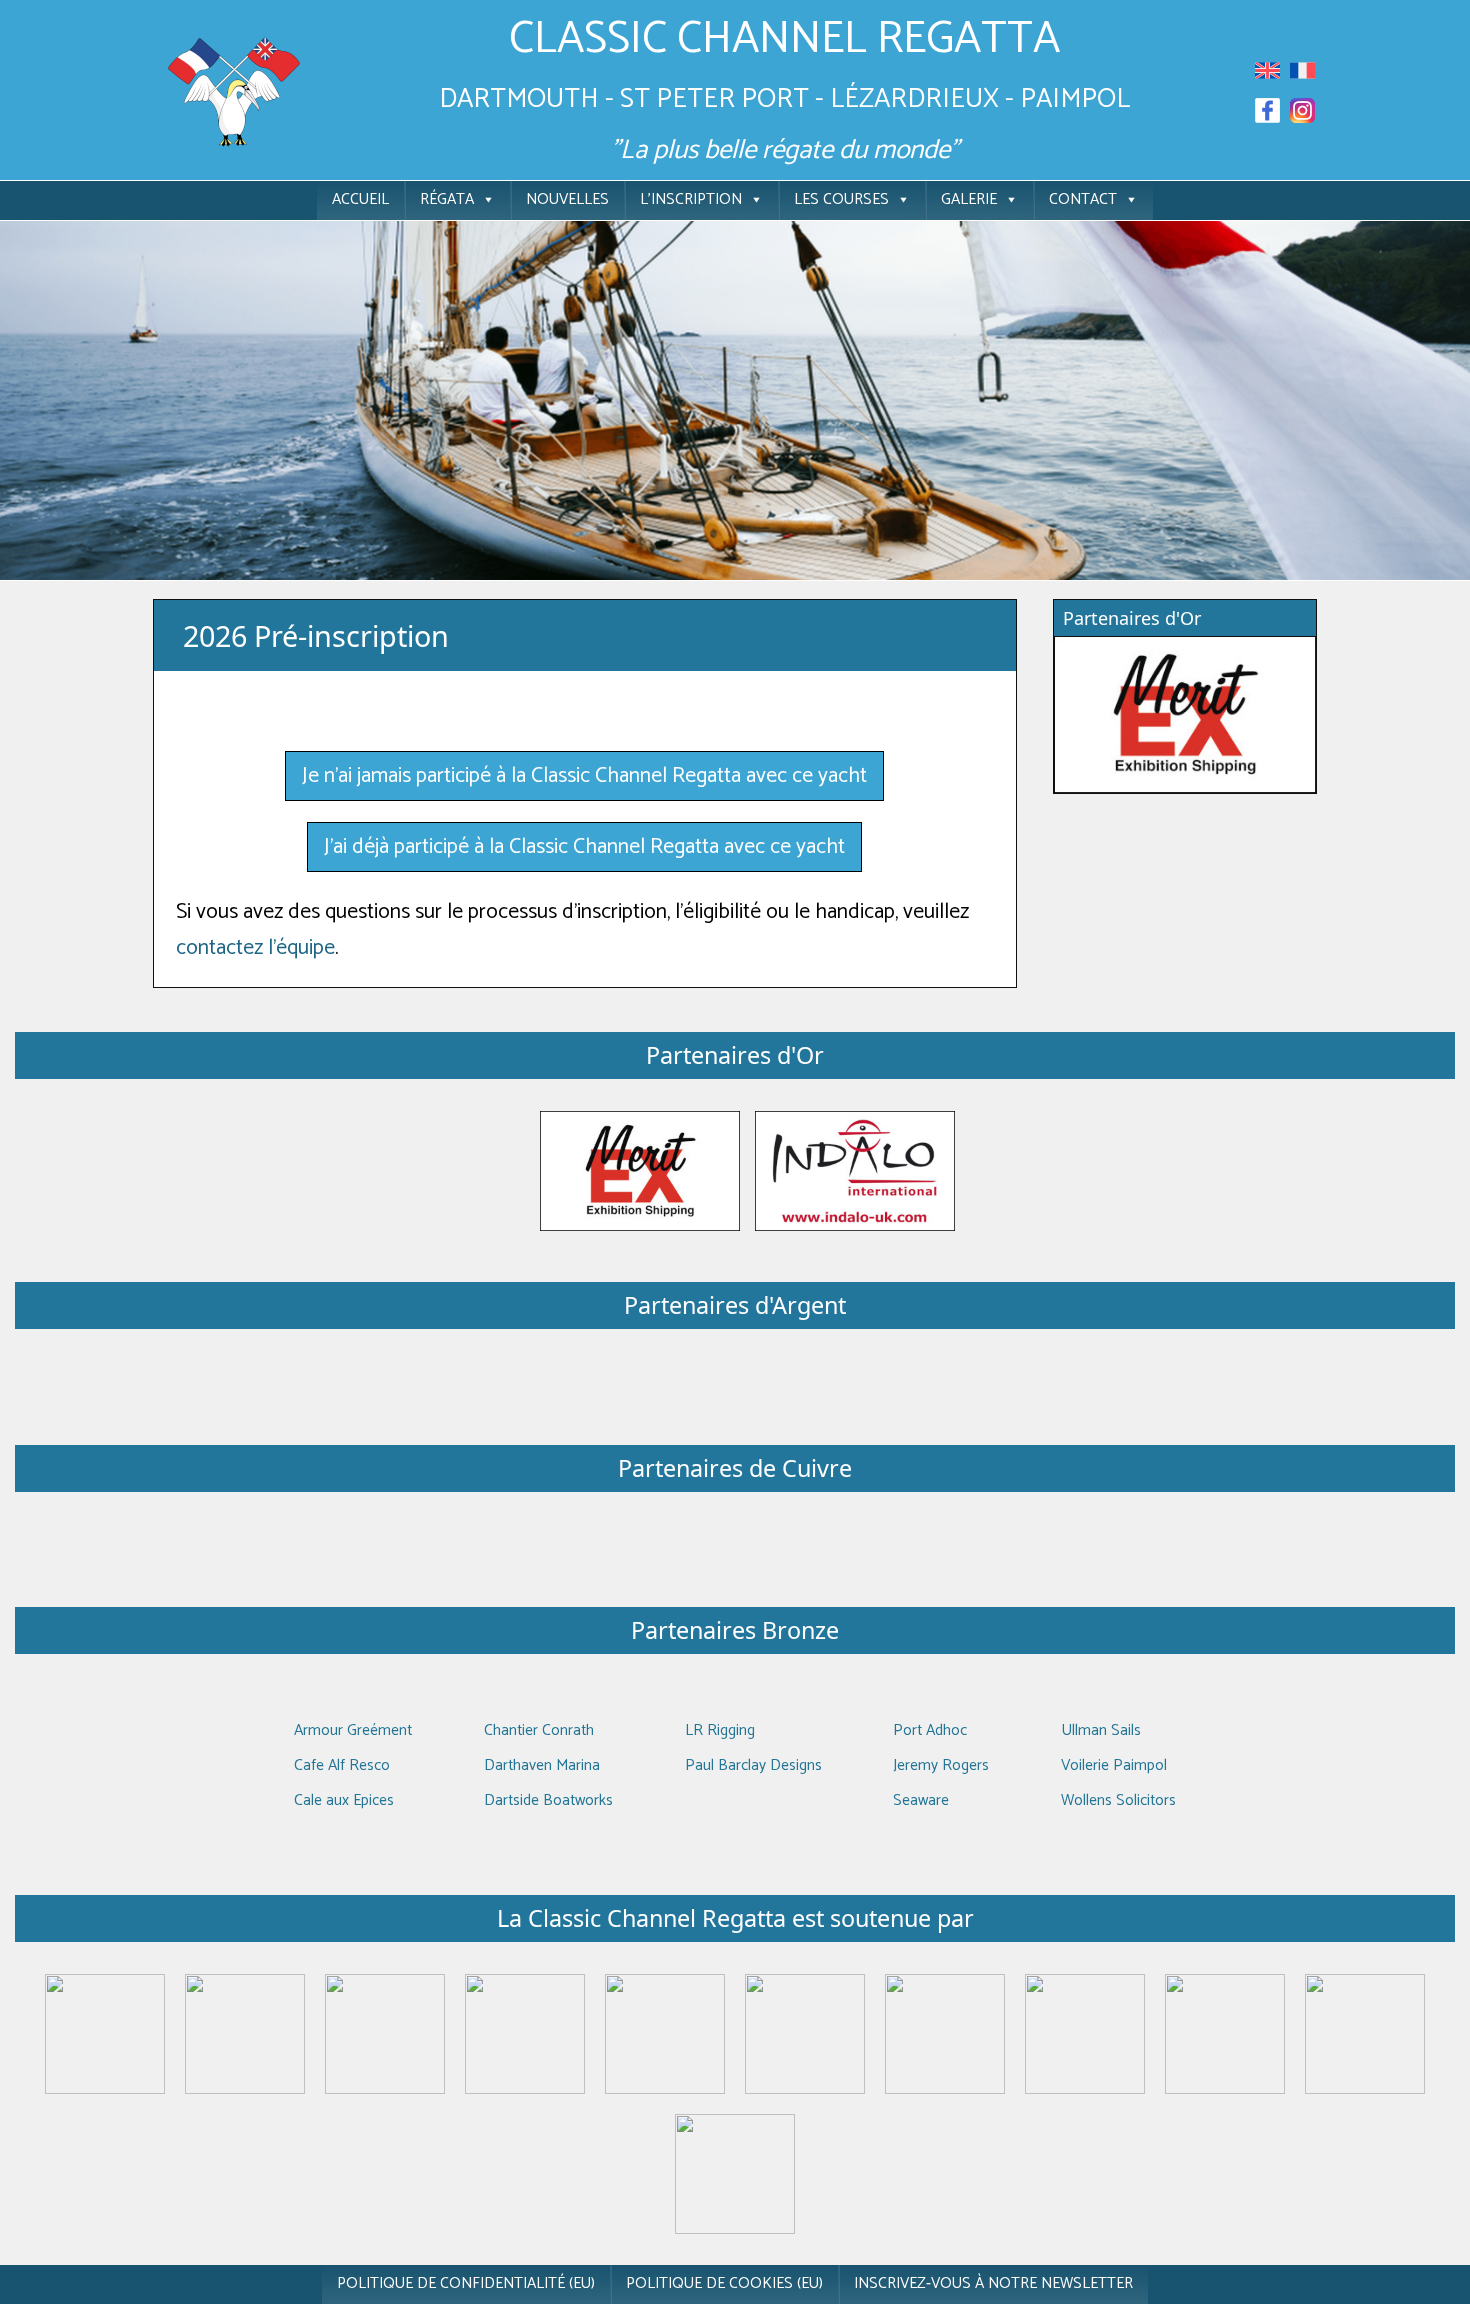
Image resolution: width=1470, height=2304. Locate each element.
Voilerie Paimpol (1114, 1765)
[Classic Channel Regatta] (235, 90)
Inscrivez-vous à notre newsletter (993, 2283)
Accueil (360, 199)
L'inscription (691, 199)
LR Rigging (720, 1730)
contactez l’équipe (255, 948)
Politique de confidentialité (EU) (466, 2283)
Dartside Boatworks (548, 1800)
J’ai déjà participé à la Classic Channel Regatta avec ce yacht (584, 847)
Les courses (841, 199)
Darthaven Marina (542, 1765)
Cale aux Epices (344, 1800)
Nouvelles (567, 199)
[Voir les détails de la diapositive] (1185, 714)
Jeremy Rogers (941, 1765)
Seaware (921, 1800)
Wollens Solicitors (1118, 1800)
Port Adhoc (930, 1730)
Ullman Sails (1101, 1730)
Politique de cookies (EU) (724, 2283)
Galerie (969, 199)
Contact (1083, 199)
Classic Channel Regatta (784, 39)
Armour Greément (353, 1730)
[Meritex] (640, 1170)
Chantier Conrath (539, 1730)
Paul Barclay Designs (753, 1765)
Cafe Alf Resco (342, 1765)
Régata (447, 199)
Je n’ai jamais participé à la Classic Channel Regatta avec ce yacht (584, 776)
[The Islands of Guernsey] (945, 2033)
